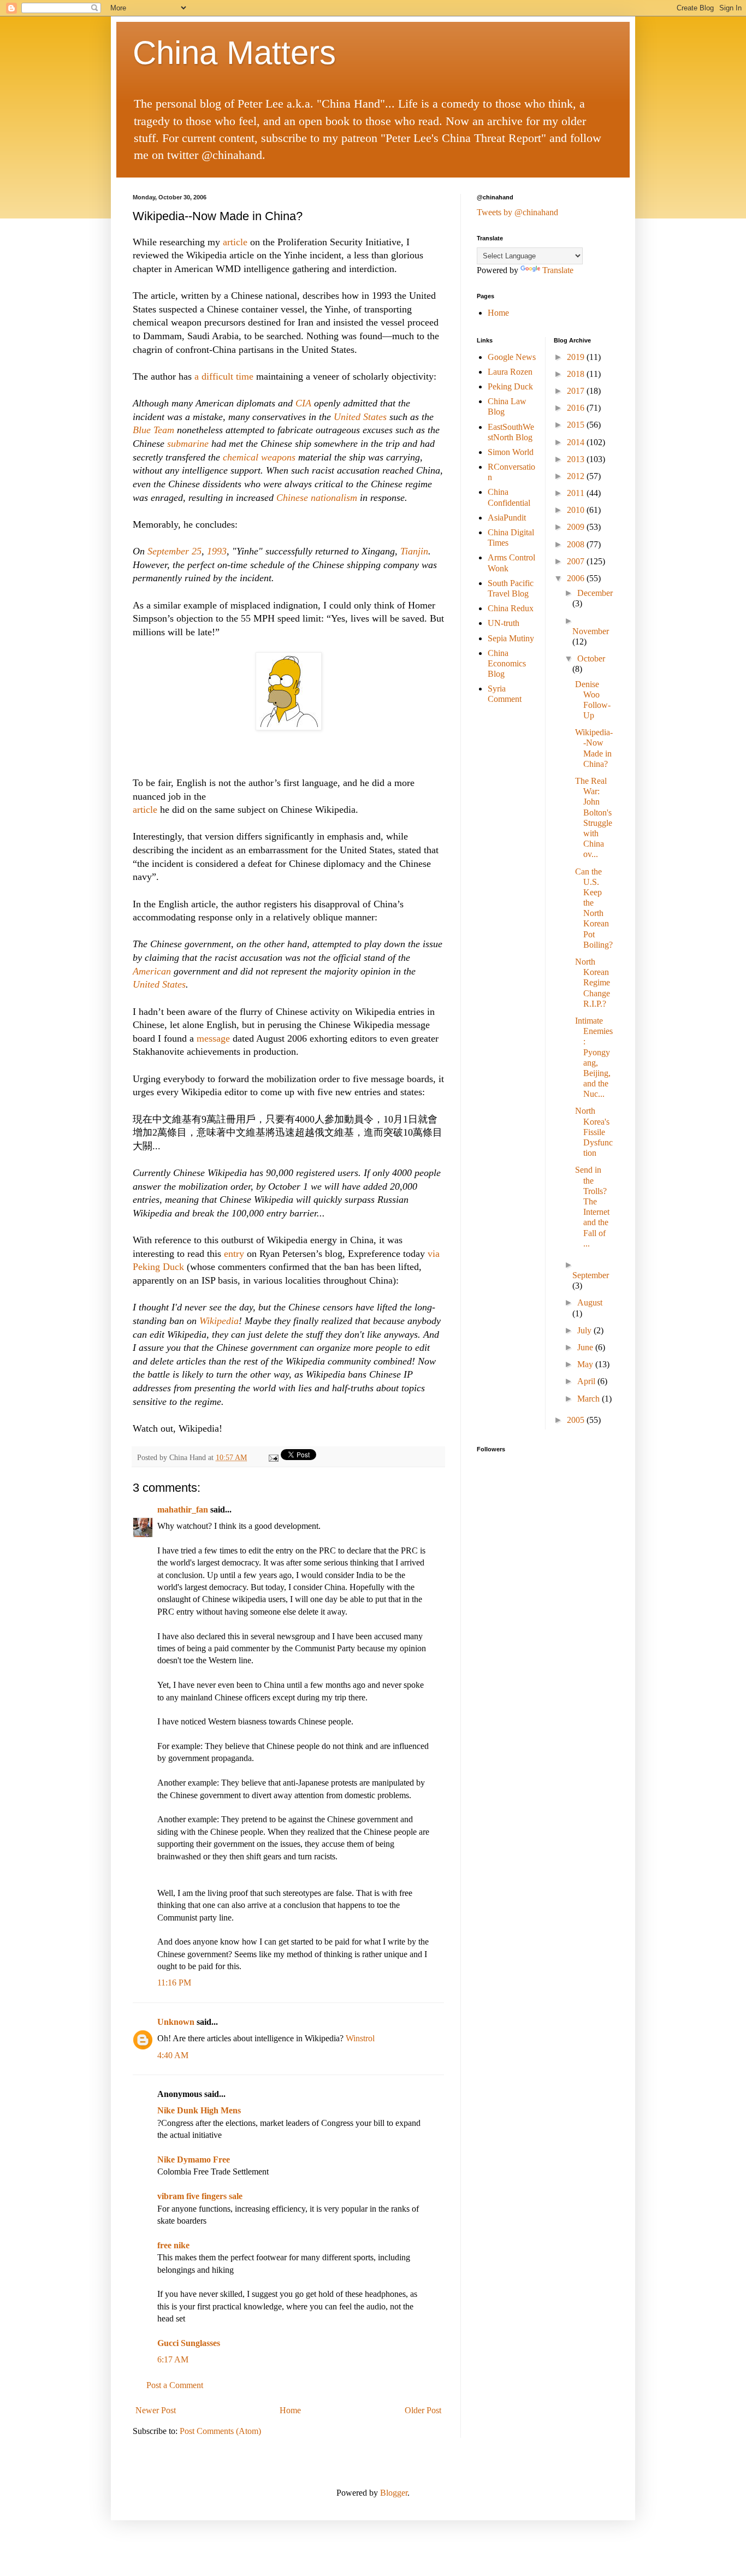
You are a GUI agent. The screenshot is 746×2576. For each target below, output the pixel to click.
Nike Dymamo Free (194, 2160)
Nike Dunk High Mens (199, 2110)
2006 (577, 578)
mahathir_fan (183, 1509)
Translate (558, 270)
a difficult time (225, 376)
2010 (577, 510)
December (595, 593)
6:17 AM (173, 2359)
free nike (173, 2245)
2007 (577, 561)
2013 (577, 459)
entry (234, 1254)
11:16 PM (174, 1983)
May (586, 1364)
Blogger (394, 2493)
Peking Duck (510, 386)
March (590, 1399)
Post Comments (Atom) (220, 2431)
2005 (577, 1420)
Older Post (423, 2410)
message (213, 1038)
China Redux (511, 608)
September (591, 1275)
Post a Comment (175, 2385)
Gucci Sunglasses (189, 2343)
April (587, 1381)
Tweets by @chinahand (517, 212)
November (591, 631)
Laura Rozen (510, 372)
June (586, 1347)
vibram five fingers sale (200, 2196)
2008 (577, 544)
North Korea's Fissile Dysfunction (594, 1132)
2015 (577, 425)
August (590, 1302)
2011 (577, 493)
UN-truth (504, 623)
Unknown (176, 2022)
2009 (577, 527)
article (235, 242)
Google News (512, 357)
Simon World (511, 452)
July (585, 1330)
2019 (577, 357)
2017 (577, 391)
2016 (577, 408)
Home (290, 2410)
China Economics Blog (507, 663)
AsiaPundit (507, 518)
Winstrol (360, 2038)
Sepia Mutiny (511, 638)
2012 (577, 476)
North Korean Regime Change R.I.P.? (593, 983)
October (591, 658)
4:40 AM (173, 2055)
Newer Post (156, 2410)
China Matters (234, 53)
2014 (577, 442)
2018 (577, 374)
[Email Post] (273, 1457)
